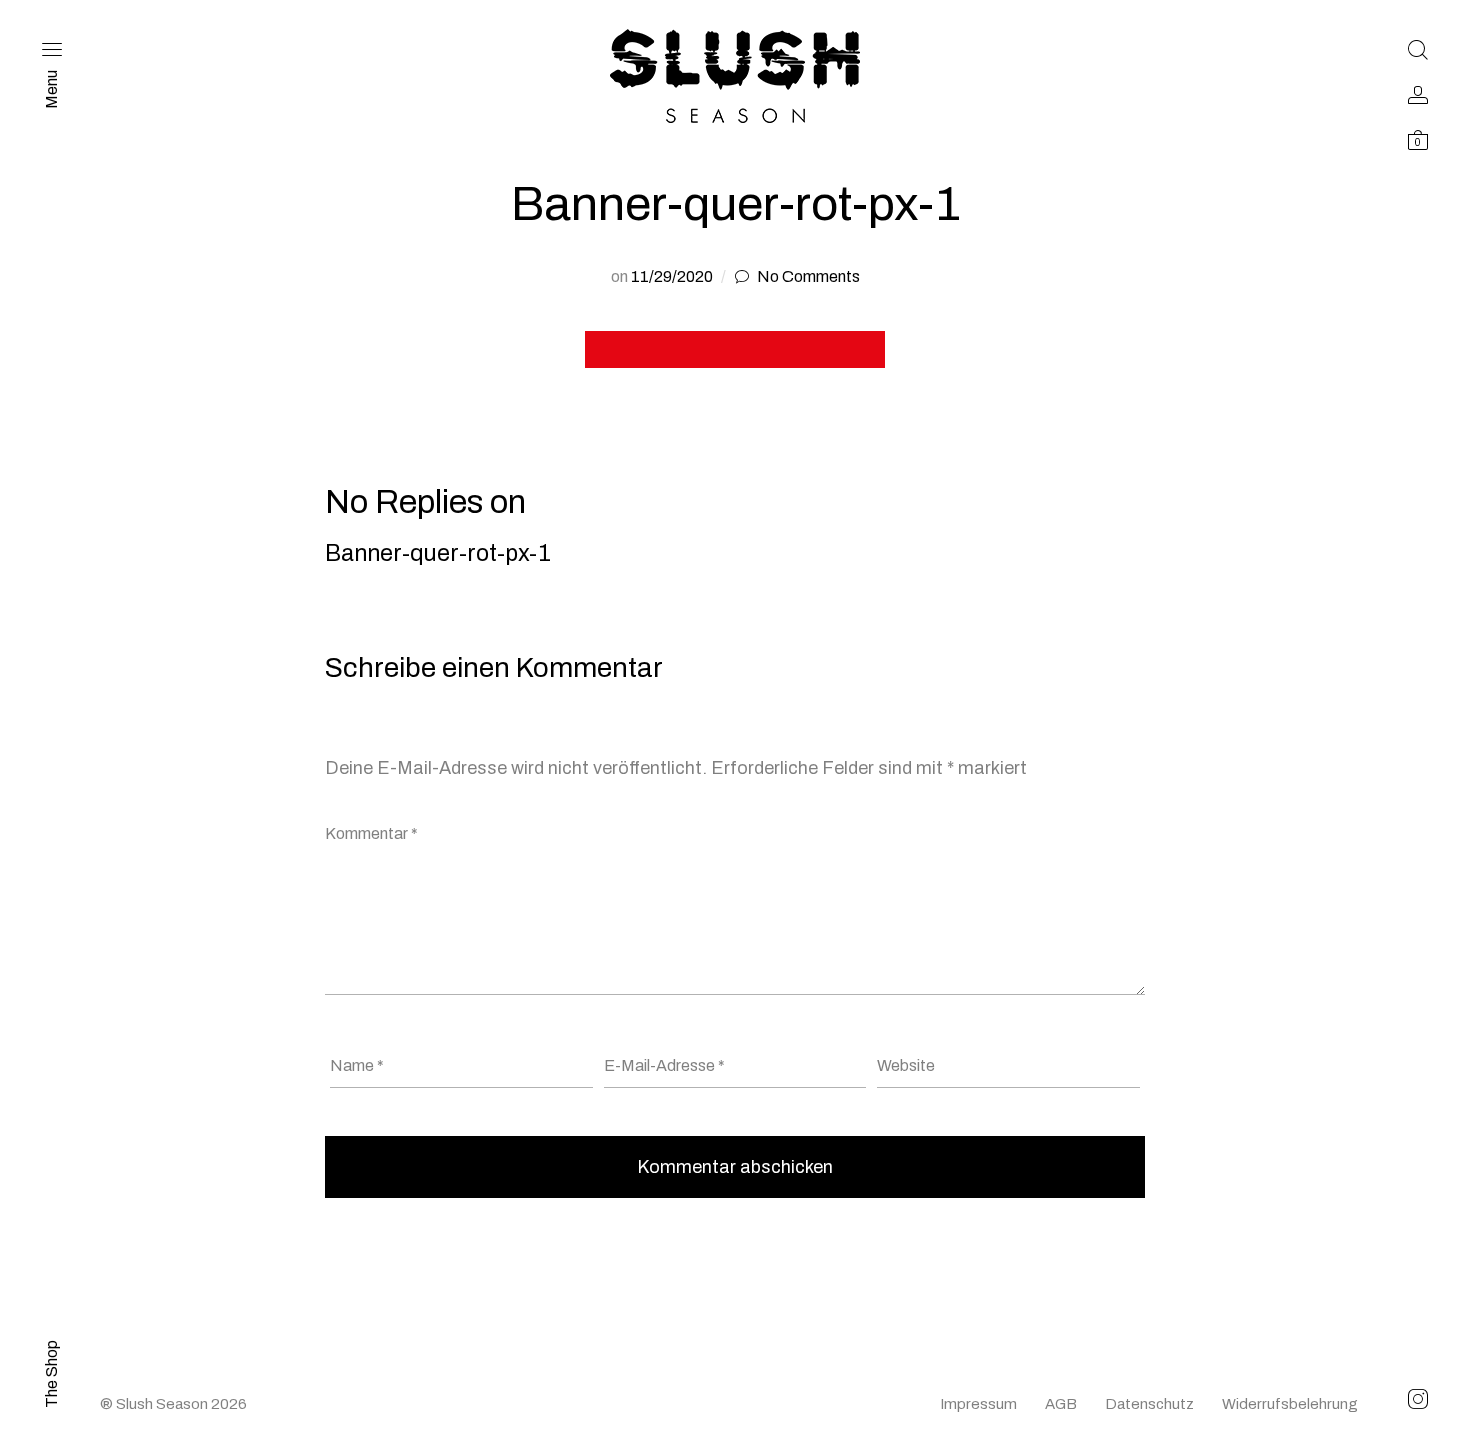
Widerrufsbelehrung (1290, 1404)
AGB (1061, 1404)
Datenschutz (1149, 1404)
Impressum (978, 1404)
